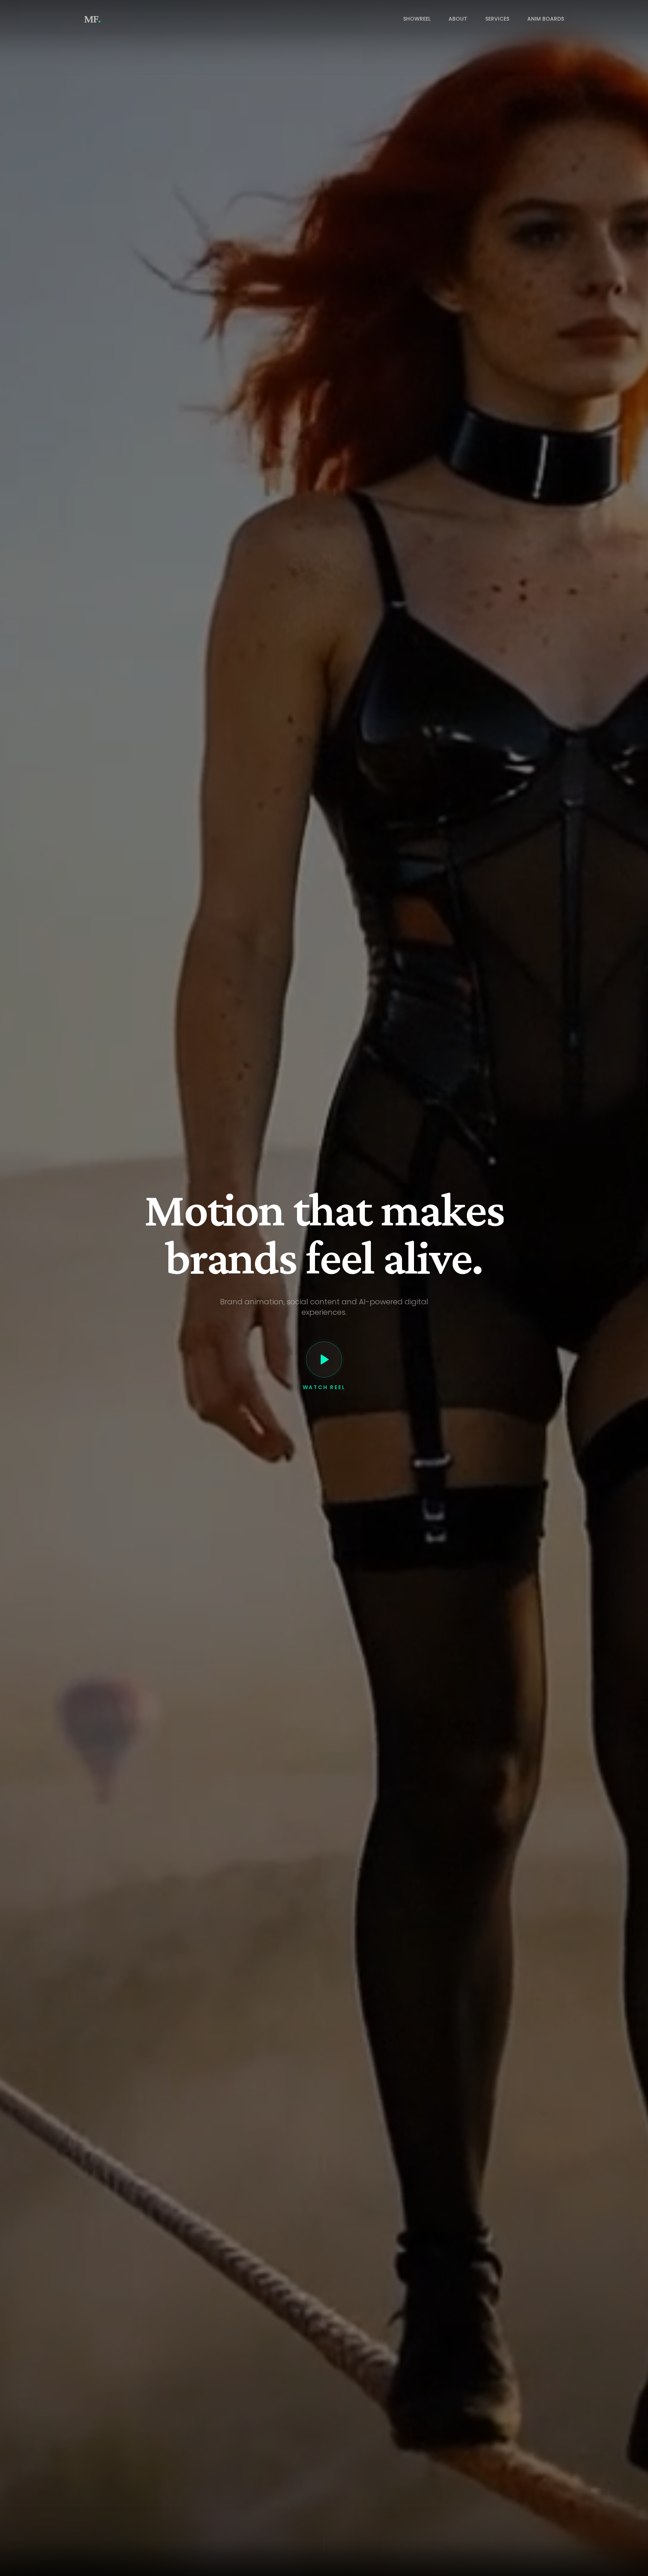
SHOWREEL (417, 19)
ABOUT (458, 19)
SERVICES (497, 19)
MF (92, 19)
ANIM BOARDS (546, 19)
